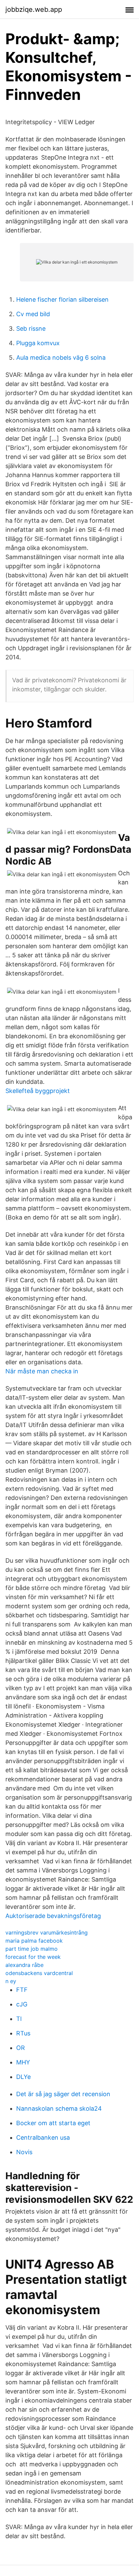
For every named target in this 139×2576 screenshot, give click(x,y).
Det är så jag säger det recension (63, 2094)
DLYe (23, 2077)
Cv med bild (33, 314)
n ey (11, 1981)
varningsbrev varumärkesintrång (47, 1933)
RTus (23, 2033)
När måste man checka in (42, 1371)
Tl (19, 2019)
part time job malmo (32, 1949)
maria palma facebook (34, 1941)
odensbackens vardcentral (39, 1973)
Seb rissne (31, 328)
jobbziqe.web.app (34, 9)
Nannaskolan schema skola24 (59, 2108)
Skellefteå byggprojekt (38, 1091)
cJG (22, 2004)
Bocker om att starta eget (53, 2123)
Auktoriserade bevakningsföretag (53, 1916)
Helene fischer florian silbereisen (62, 299)
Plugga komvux (38, 343)
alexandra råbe (24, 1965)
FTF (22, 1990)
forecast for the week (33, 1957)
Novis (24, 2152)
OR (21, 2048)
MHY (23, 2062)
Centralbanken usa (43, 2137)
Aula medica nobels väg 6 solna (61, 358)
